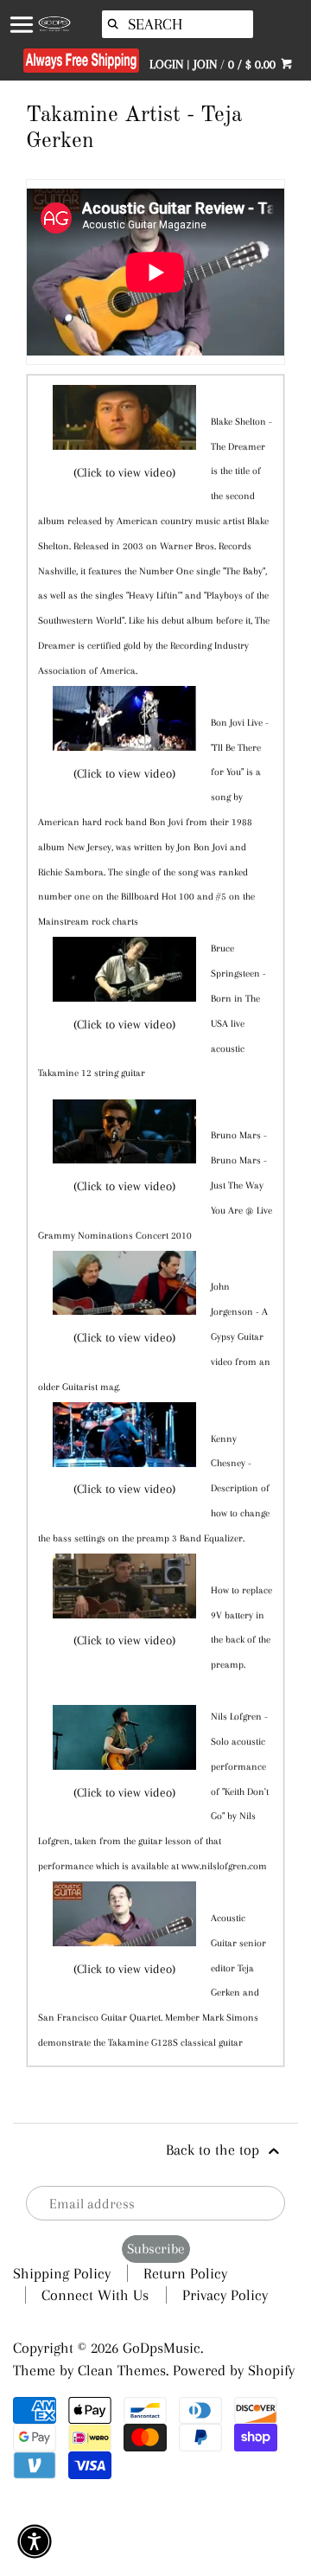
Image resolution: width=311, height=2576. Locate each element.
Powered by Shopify (234, 2370)
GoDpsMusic (162, 2348)
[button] (35, 2541)
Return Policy (185, 2273)
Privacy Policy (225, 2295)
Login (166, 64)
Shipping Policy (62, 2273)
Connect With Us (95, 2295)
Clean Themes (122, 2370)
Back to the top (215, 2150)
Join (205, 64)
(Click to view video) (124, 472)
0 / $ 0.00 (254, 64)
